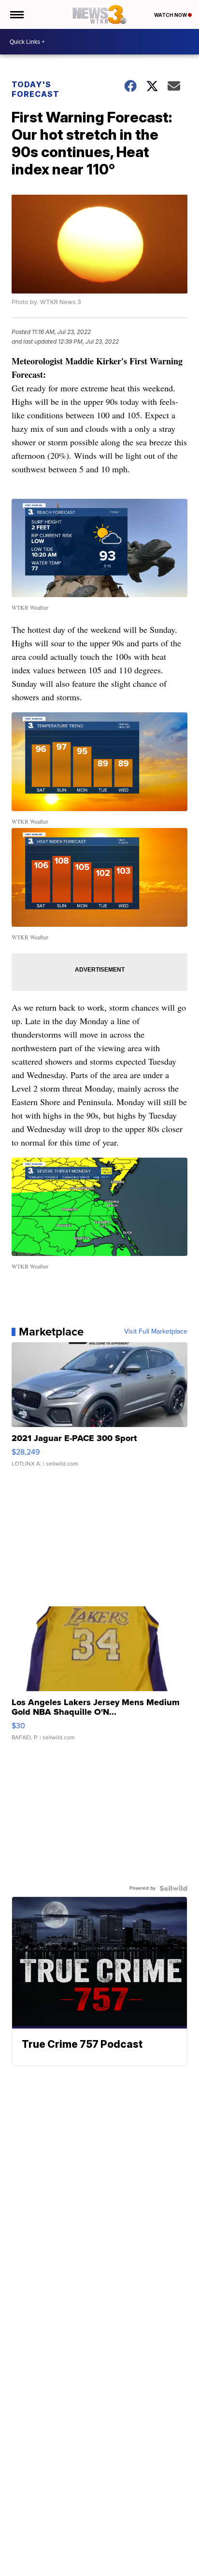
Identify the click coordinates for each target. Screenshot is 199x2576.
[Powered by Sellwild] (173, 1888)
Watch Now (171, 15)
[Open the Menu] (16, 14)
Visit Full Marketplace (156, 1332)
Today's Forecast (36, 89)
